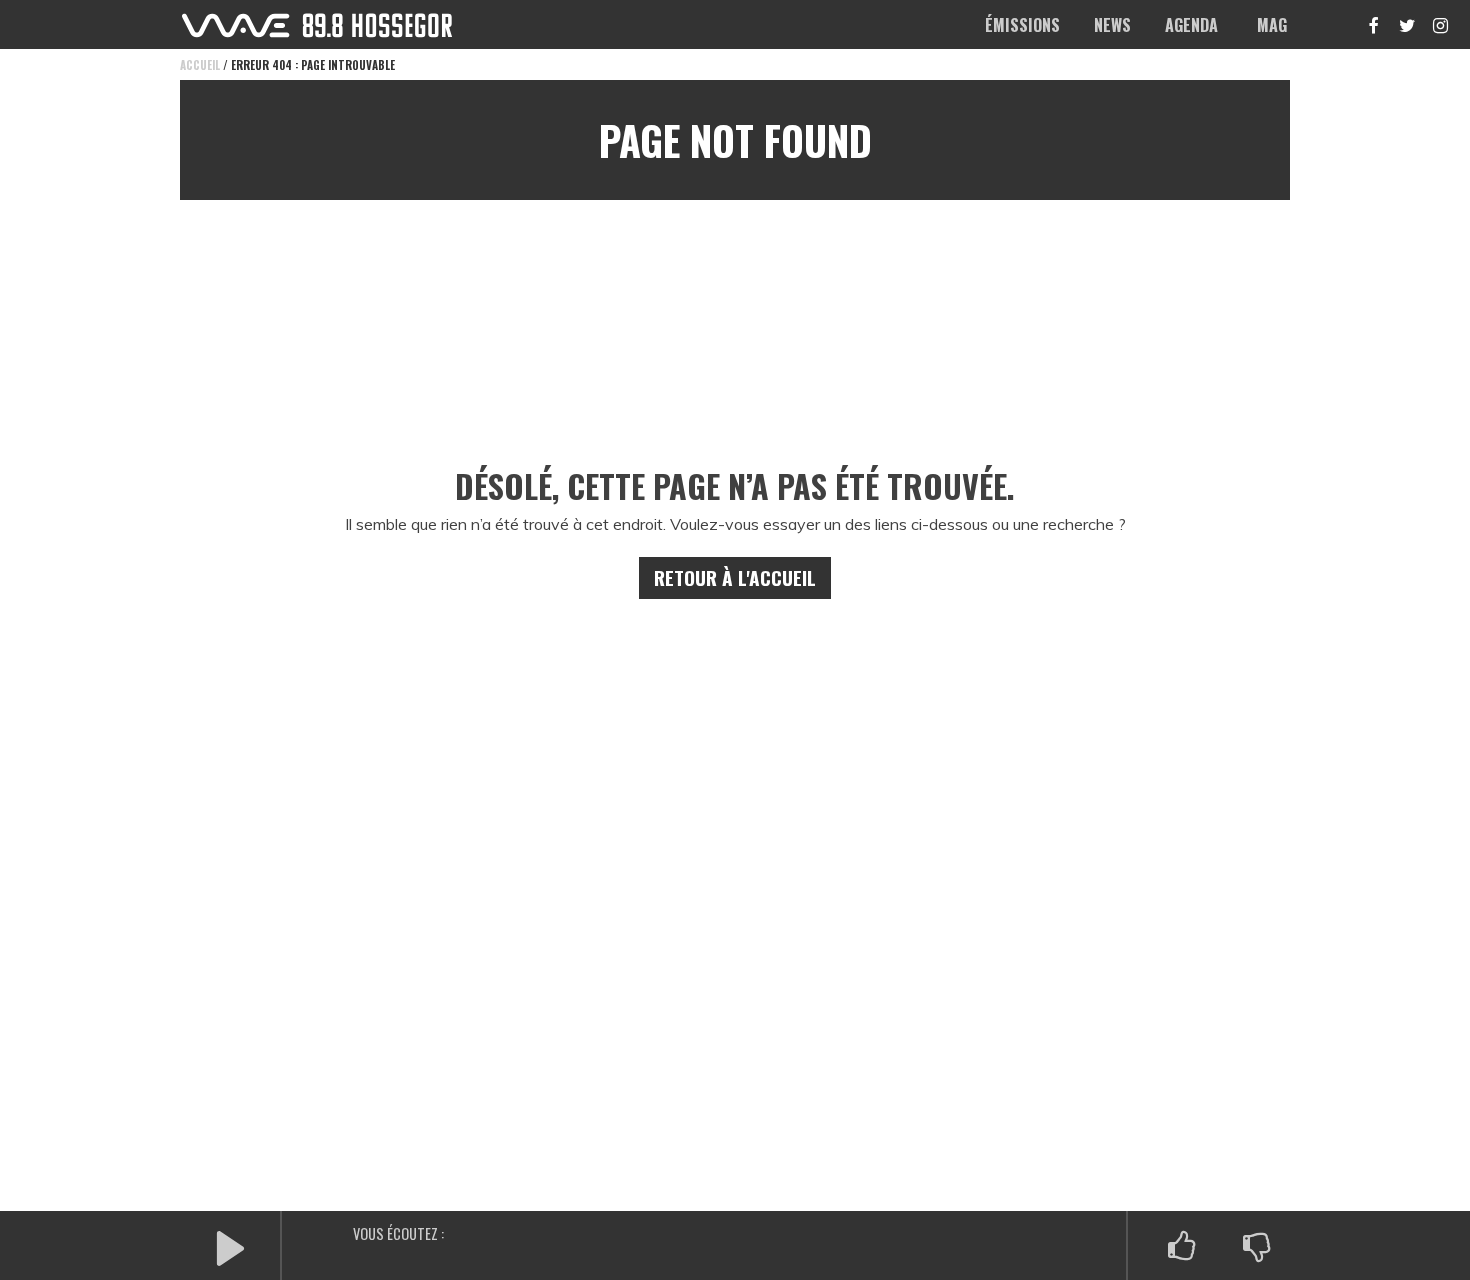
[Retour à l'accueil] (317, 25)
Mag (1272, 25)
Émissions (1022, 25)
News (1112, 25)
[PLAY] (230, 1246)
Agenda (1191, 25)
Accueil (200, 65)
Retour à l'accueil (735, 577)
